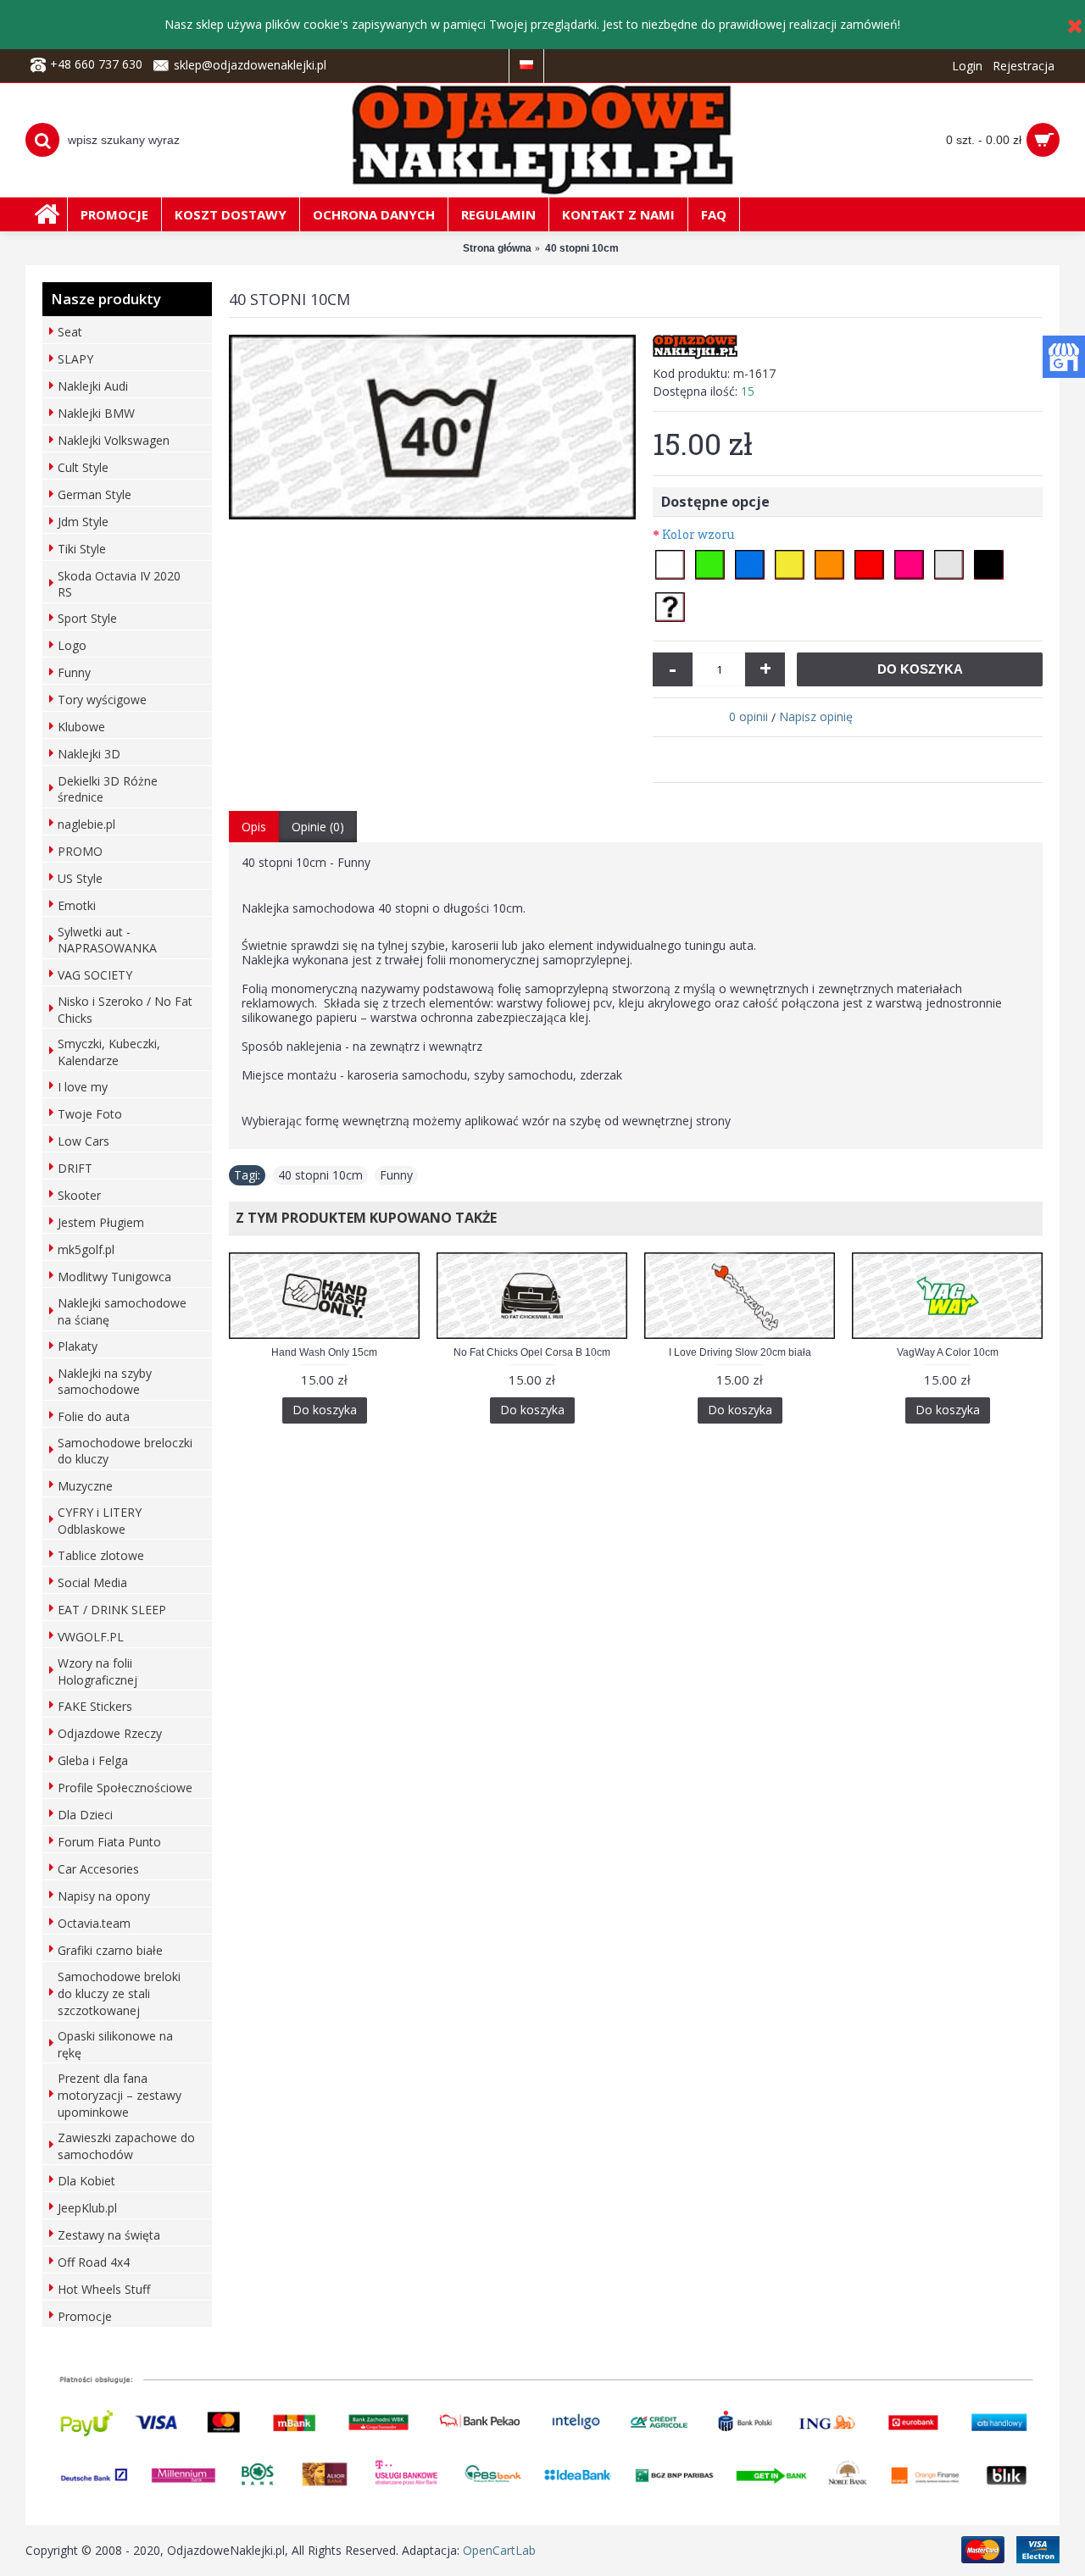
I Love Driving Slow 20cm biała (740, 1352)
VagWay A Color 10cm (948, 1352)
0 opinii (748, 716)
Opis (254, 827)
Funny (396, 1175)
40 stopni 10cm (320, 1175)
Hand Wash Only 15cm (324, 1352)
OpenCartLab (499, 2550)
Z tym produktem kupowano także (363, 1218)
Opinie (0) (318, 827)
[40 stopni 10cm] (432, 427)
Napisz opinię (816, 716)
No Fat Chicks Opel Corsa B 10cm (532, 1352)
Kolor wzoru (698, 534)
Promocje (85, 2316)
